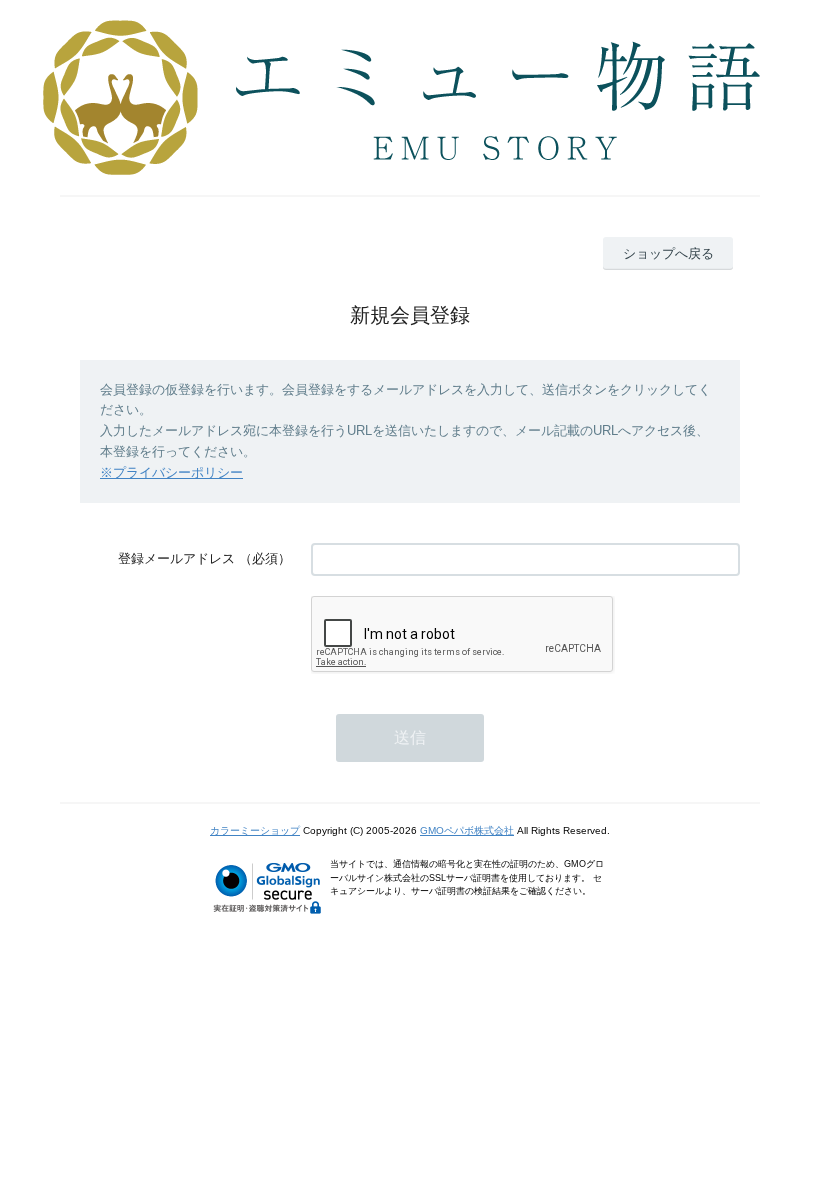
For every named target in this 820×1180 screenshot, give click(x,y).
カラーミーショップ (255, 830)
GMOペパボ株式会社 (467, 830)
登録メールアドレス (176, 558)
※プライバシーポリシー (171, 472)
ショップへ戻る (668, 253)
